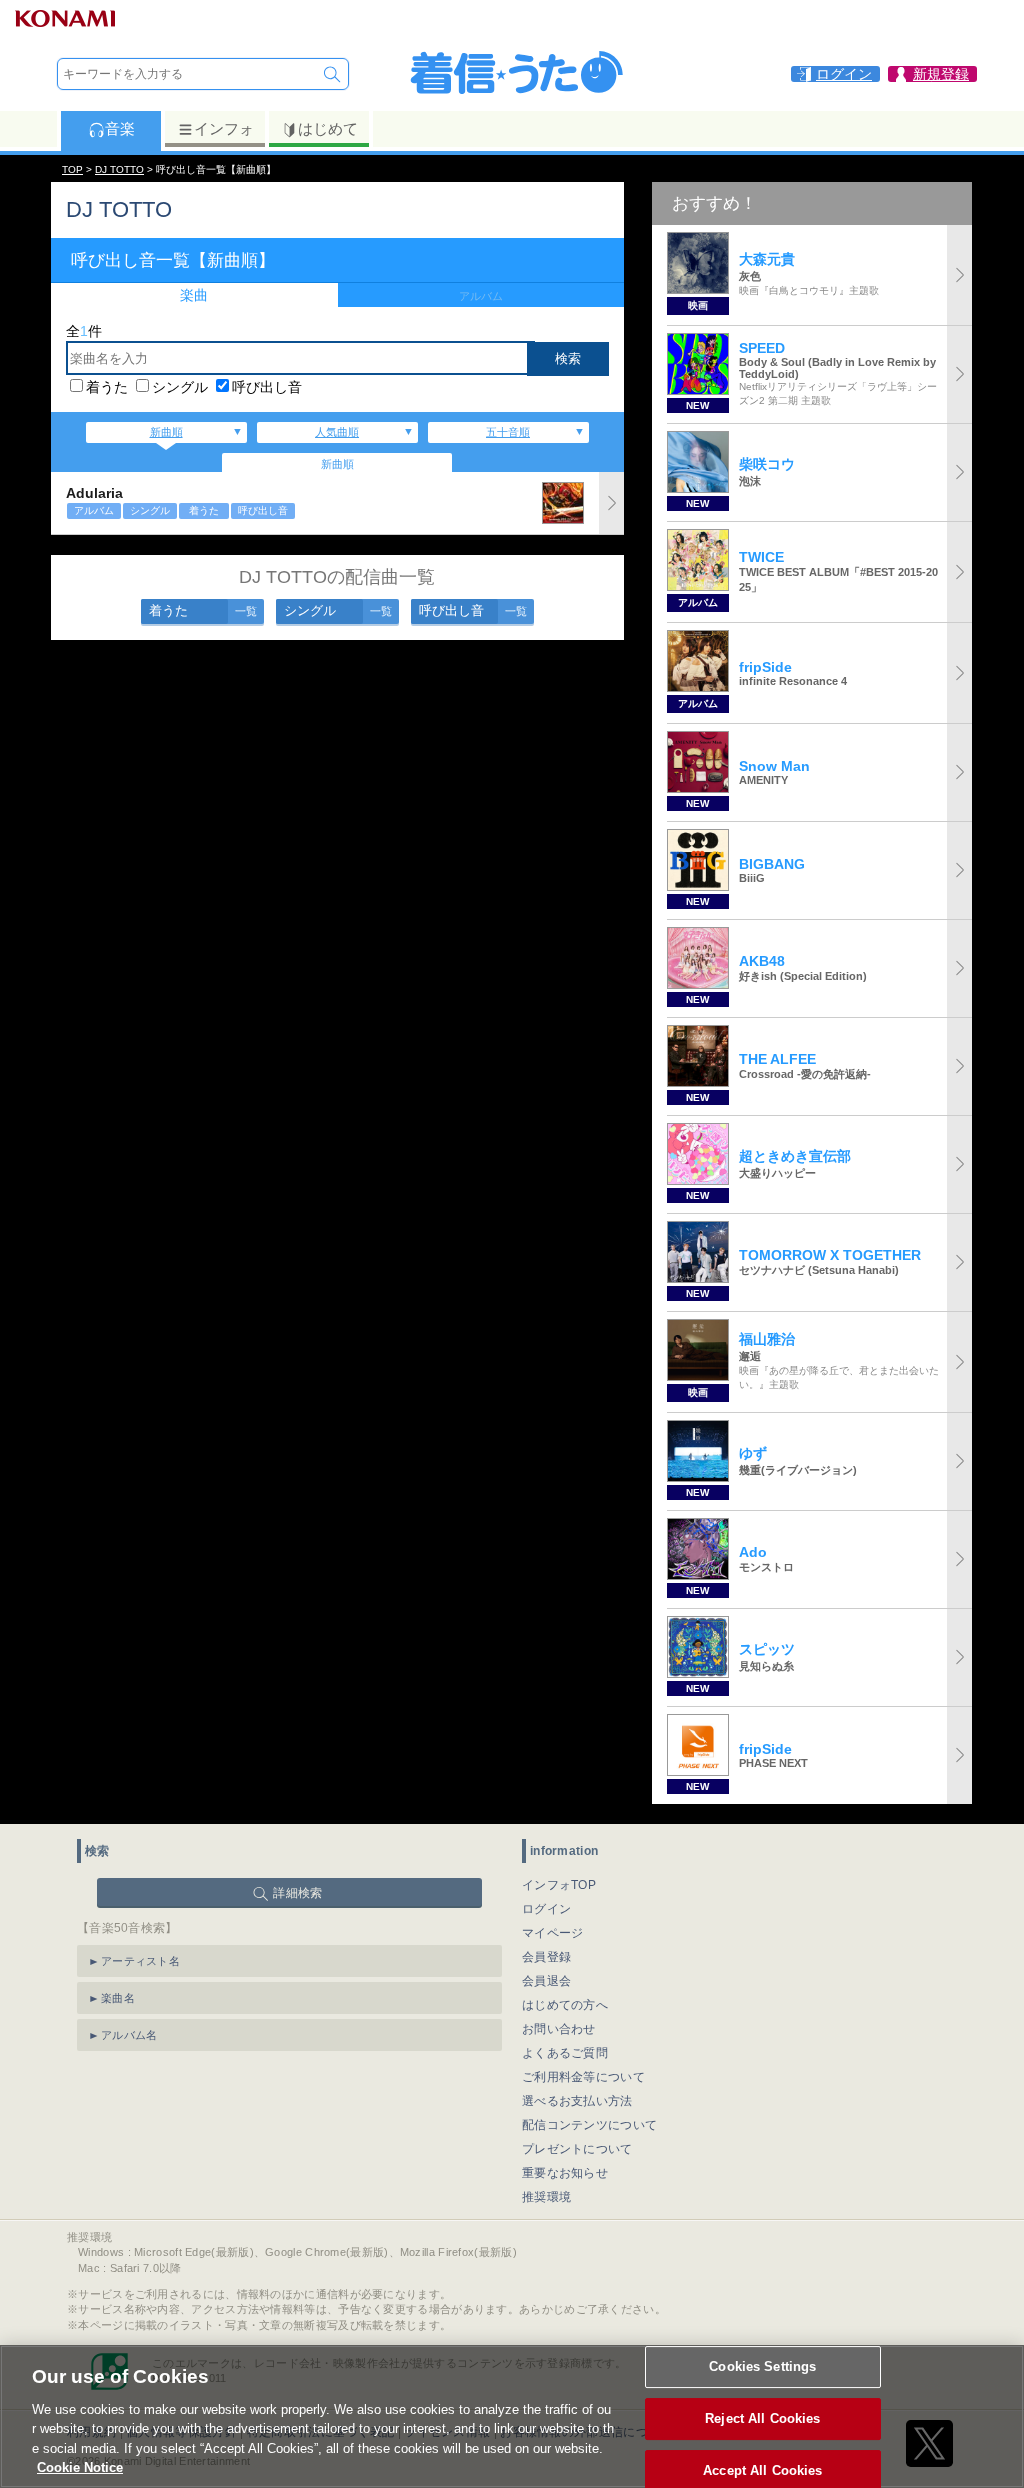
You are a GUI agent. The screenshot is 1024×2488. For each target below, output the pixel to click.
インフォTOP (559, 1885)
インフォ (224, 128)
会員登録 (546, 1957)
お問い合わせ (559, 2029)
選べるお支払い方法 (577, 2101)
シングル (180, 387)
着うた (107, 387)
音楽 (120, 128)
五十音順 (508, 432)
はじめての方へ (565, 2005)
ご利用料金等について (583, 2077)
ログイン (546, 1909)
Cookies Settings (762, 2367)
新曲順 (166, 432)
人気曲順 (337, 432)
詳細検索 (297, 1893)
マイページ (553, 1933)
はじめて (328, 128)
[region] (512, 2416)
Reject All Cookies (762, 2418)
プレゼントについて (577, 2149)
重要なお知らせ (565, 2173)
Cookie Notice (80, 2467)
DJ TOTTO (119, 169)
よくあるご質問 (565, 2053)
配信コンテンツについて (589, 2125)
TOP (72, 169)
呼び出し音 (267, 387)
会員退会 (546, 1981)
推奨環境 (546, 2197)
